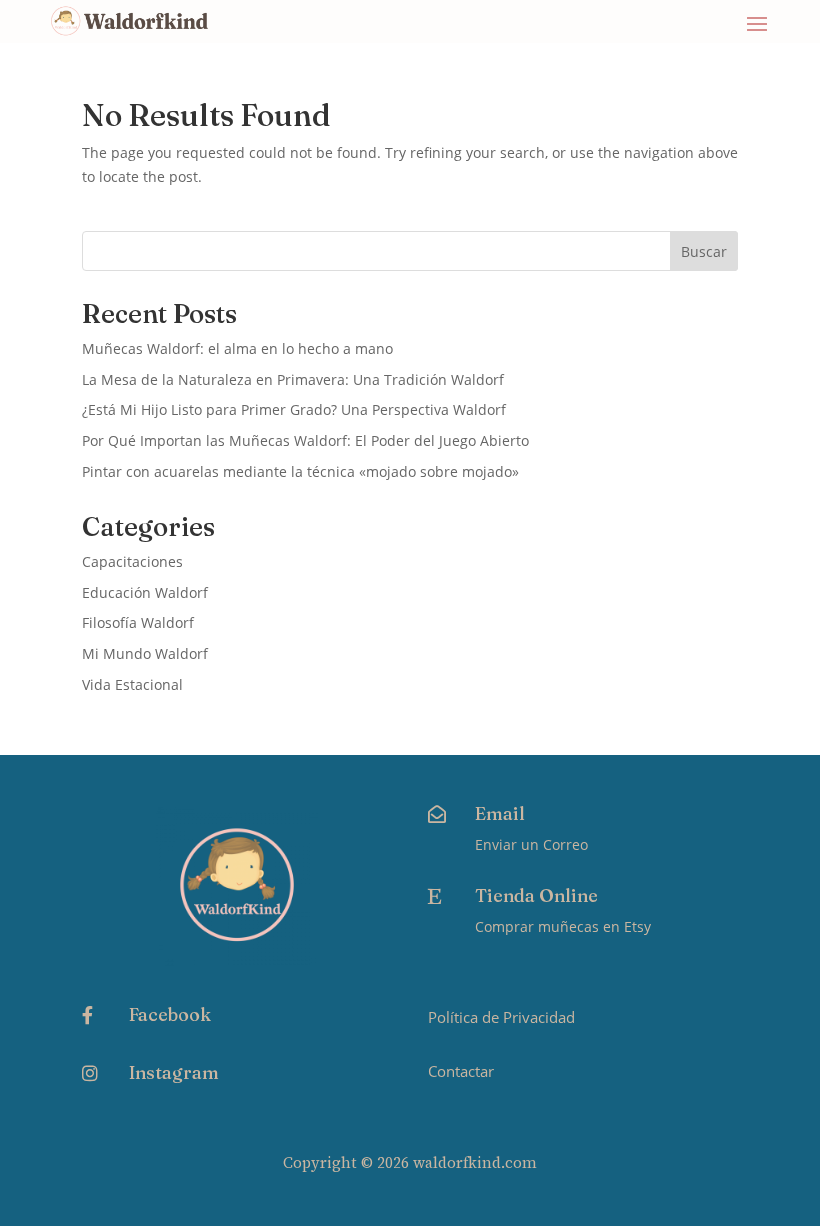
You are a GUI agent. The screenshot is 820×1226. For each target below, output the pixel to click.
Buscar (704, 251)
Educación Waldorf (145, 592)
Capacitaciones (132, 561)
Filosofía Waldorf (138, 622)
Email (500, 813)
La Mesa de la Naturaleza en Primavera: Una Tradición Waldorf (293, 379)
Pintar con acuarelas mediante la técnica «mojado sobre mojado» (300, 471)
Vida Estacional (132, 684)
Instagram (174, 1072)
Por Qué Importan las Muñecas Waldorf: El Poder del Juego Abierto (305, 440)
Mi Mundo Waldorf (145, 653)
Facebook (170, 1014)
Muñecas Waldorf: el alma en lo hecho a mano (237, 348)
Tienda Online (536, 895)
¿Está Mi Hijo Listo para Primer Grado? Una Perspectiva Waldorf (294, 409)
